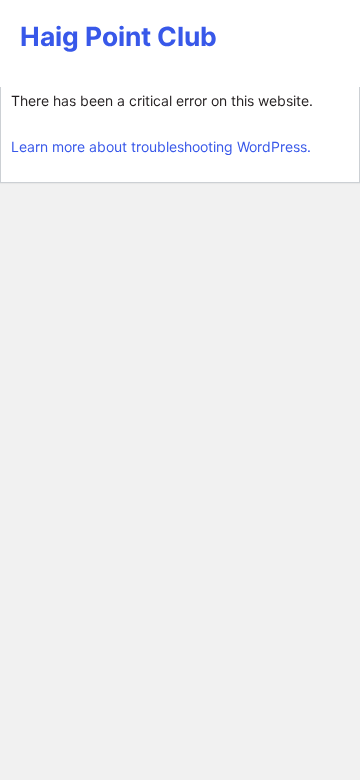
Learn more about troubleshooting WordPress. (161, 146)
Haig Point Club (118, 36)
